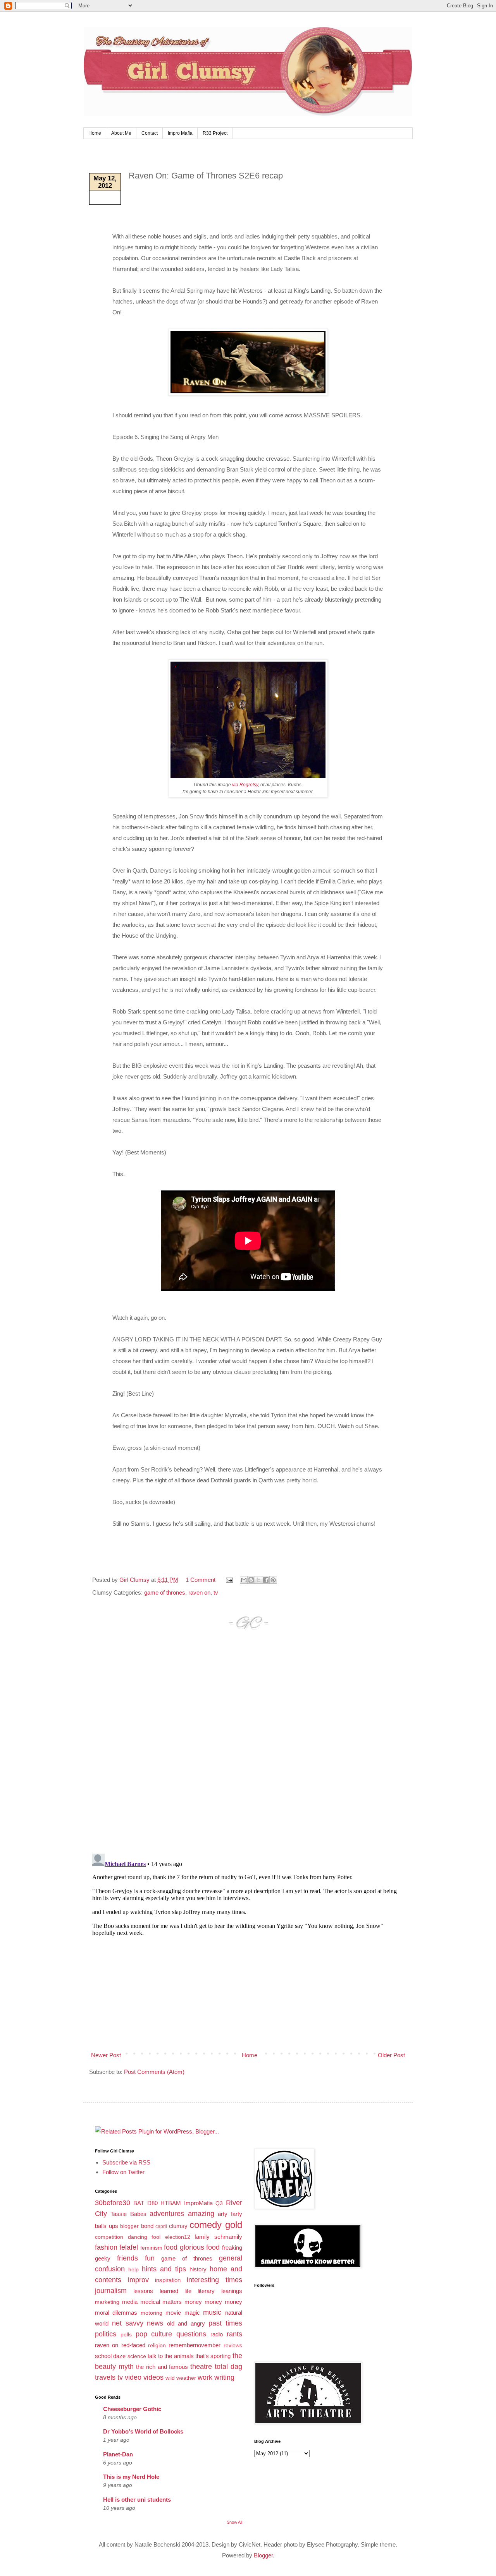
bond (147, 2226)
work (205, 2377)
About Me (121, 133)
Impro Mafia (180, 133)
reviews (233, 2345)
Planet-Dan (118, 2454)
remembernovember (195, 2345)
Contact (150, 133)
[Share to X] (258, 1580)
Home (95, 133)
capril (161, 2226)
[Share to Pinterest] (273, 1580)
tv (216, 1592)
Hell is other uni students (137, 2500)
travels (105, 2377)
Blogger (263, 2555)
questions (191, 2334)
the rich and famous (162, 2367)
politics (106, 2334)
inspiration (168, 2280)
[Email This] (244, 1580)
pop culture (154, 2334)
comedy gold (216, 2225)
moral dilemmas (116, 2313)
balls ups (107, 2226)
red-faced (133, 2345)
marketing (107, 2302)
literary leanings (220, 2291)
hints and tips (164, 2269)
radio (217, 2334)
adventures (167, 2214)
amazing (201, 2214)
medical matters (161, 2302)
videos (153, 2377)
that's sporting (213, 2356)
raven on (199, 1592)
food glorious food (192, 2247)
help (133, 2270)
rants (234, 2334)
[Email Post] (229, 1580)
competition (109, 2237)
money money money (213, 2302)
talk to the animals (171, 2356)
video (133, 2377)
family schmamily (218, 2237)
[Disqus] (248, 1749)
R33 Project (215, 133)
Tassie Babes (128, 2214)
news (155, 2323)
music (212, 2312)
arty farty (230, 2214)
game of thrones (165, 1592)
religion (157, 2345)
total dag (228, 2367)
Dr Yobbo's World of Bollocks (143, 2431)
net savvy (128, 2323)
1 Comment (201, 1580)
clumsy (178, 2226)
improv (138, 2280)
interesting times (214, 2280)
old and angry (186, 2323)
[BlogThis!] (251, 1580)
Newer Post (106, 2055)
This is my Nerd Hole (131, 2477)
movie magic (183, 2313)
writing (224, 2377)
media (130, 2302)
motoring (152, 2313)
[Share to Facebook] (266, 1580)
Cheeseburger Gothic (132, 2409)
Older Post (391, 2055)
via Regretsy (245, 785)
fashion (106, 2247)
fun (150, 2258)
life (188, 2291)
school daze (110, 2356)
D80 (152, 2203)
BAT (139, 2203)
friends (127, 2258)
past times (225, 2323)
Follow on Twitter (123, 2172)
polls (126, 2335)
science (137, 2356)
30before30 (113, 2203)
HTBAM (171, 2203)
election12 (178, 2237)
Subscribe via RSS (126, 2162)
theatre (201, 2367)
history (198, 2269)
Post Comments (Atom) (154, 2072)
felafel (129, 2247)
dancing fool (144, 2237)
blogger (129, 2226)
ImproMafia (198, 2203)
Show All (234, 2522)
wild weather (181, 2378)
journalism (111, 2291)
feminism (151, 2248)
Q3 (219, 2203)
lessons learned (156, 2291)
